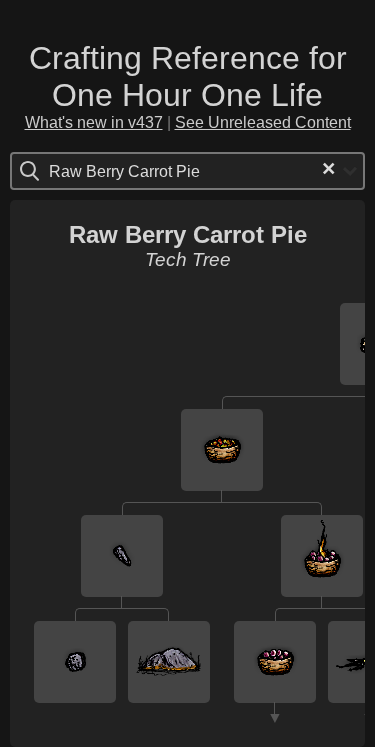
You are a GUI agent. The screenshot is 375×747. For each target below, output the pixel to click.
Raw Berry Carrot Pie (188, 234)
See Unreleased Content (263, 122)
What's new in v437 (94, 122)
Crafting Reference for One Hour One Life (188, 76)
